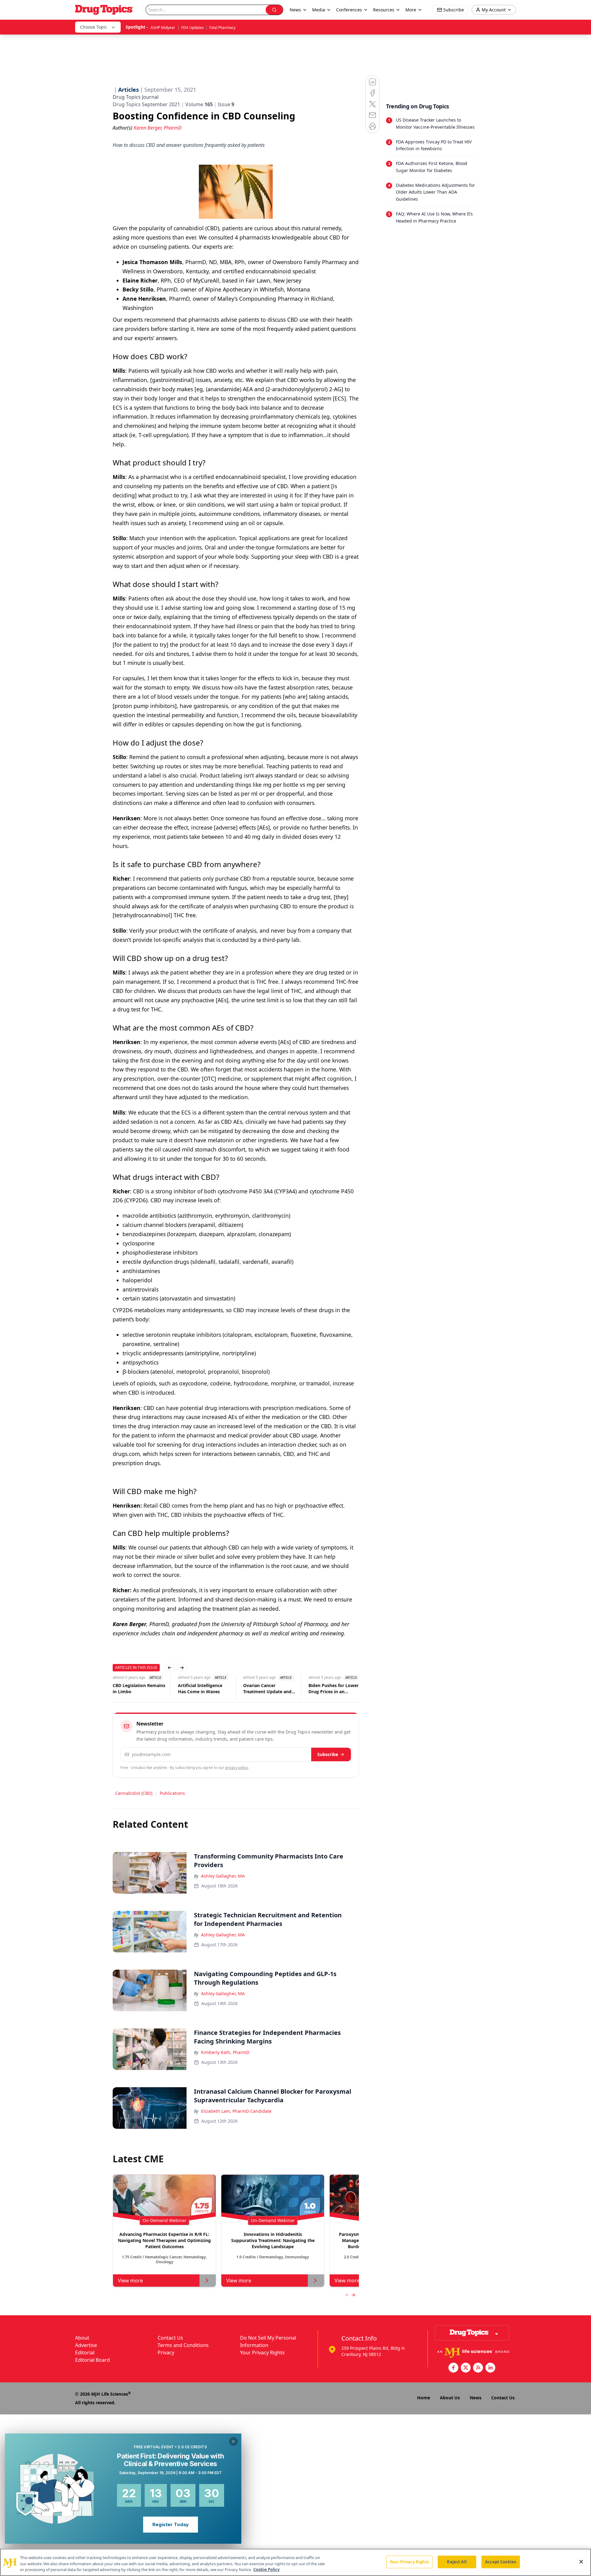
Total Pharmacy (222, 28)
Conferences (349, 10)
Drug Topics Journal (136, 97)
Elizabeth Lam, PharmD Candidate (236, 2111)
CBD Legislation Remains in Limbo (129, 1688)
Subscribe (328, 1754)
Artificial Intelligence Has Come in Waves (190, 1688)
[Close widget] (233, 2441)
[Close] (581, 2562)
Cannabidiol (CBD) (134, 1793)
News (476, 2398)
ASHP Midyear (163, 28)
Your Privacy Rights (262, 2353)
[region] (295, 2562)
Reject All (457, 2562)
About (82, 2338)
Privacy (166, 2353)
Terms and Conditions (183, 2345)
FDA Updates (193, 28)
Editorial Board (92, 2360)
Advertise (86, 2345)
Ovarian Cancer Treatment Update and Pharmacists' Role (257, 1689)
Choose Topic (94, 27)
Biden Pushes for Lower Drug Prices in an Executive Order (324, 1689)
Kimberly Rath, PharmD (225, 2052)
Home (424, 2398)
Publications (172, 1793)
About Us (450, 2398)
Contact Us (170, 2338)
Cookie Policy (266, 2570)
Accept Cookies (501, 2562)
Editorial (85, 2353)
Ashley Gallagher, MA (223, 1876)
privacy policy (237, 1768)
